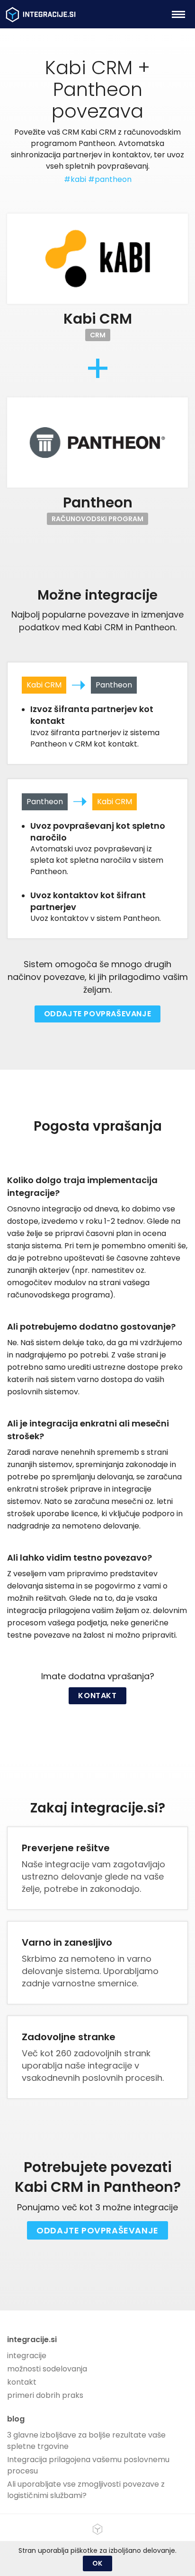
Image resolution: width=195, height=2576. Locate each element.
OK (97, 2563)
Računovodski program (97, 519)
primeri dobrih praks (45, 2395)
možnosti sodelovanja (47, 2369)
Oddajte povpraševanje (98, 1014)
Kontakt (97, 1696)
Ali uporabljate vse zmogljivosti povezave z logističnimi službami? (86, 2490)
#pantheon (110, 179)
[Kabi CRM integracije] (97, 259)
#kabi (75, 179)
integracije (27, 2356)
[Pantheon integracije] (97, 442)
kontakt (22, 2382)
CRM (98, 335)
